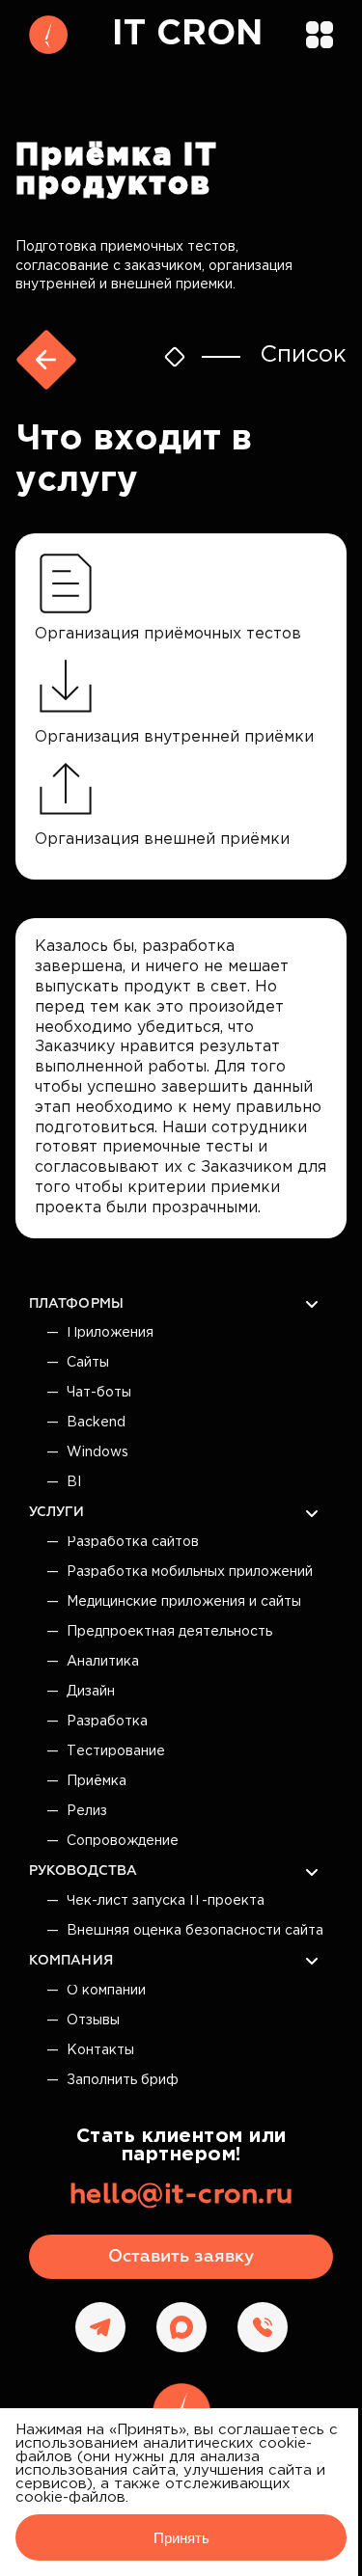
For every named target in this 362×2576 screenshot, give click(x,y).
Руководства (83, 1871)
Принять (181, 2538)
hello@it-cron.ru (181, 2195)
